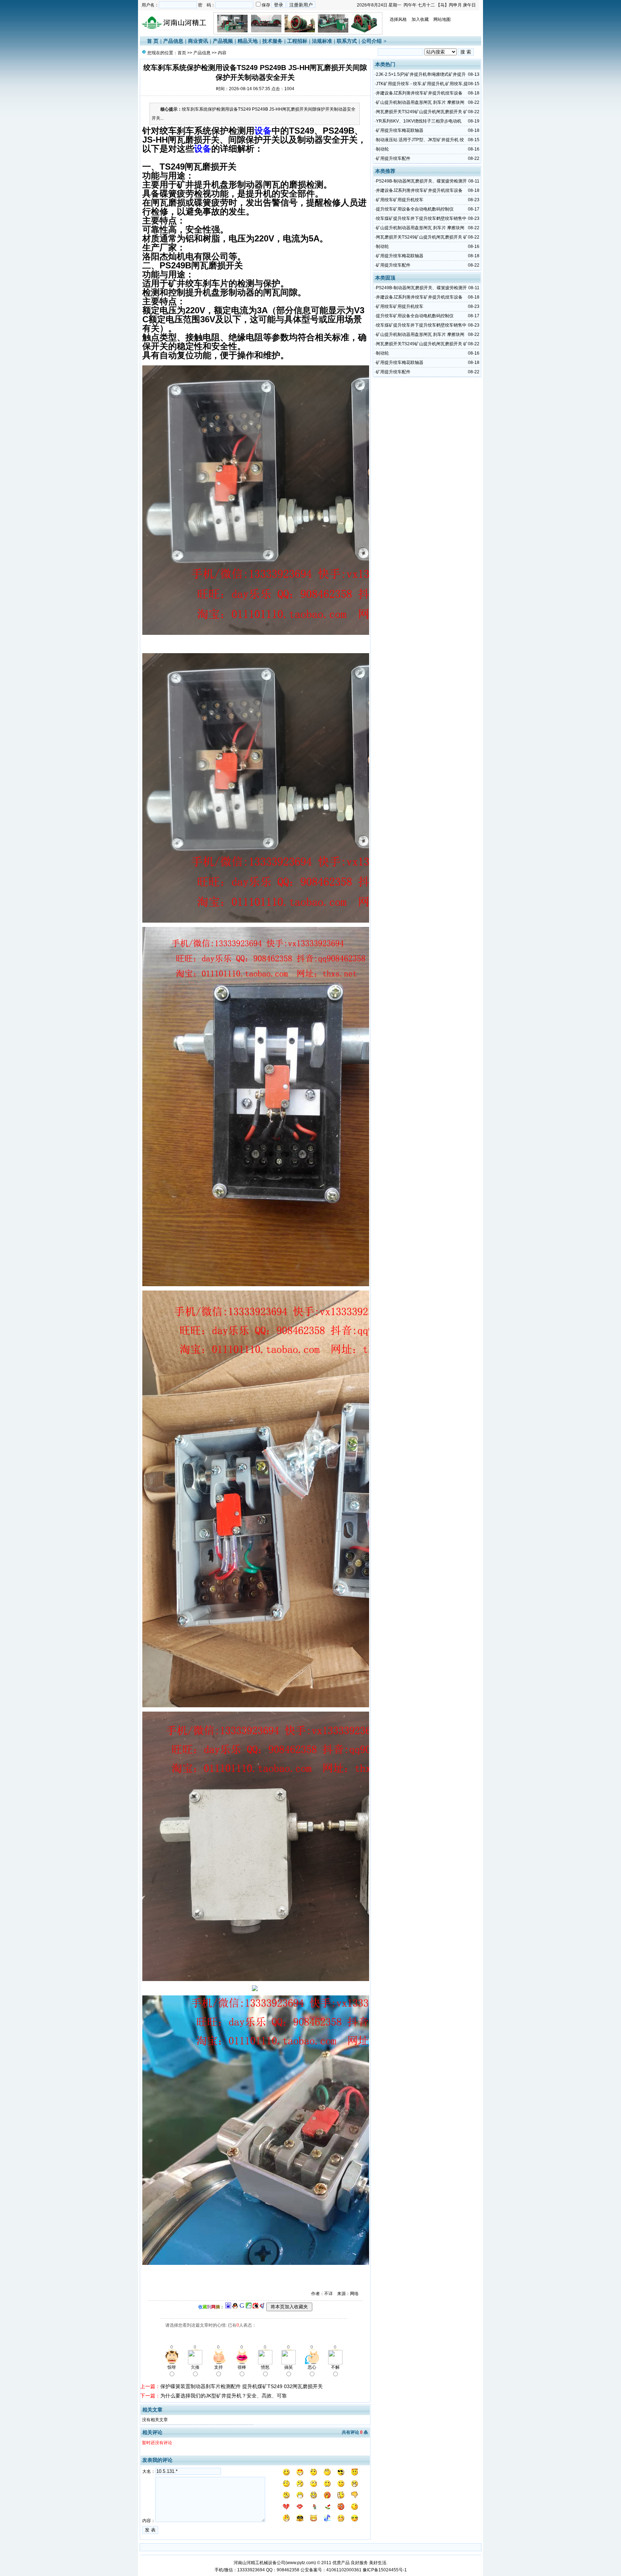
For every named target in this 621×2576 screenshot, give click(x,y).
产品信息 (173, 41)
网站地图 (442, 19)
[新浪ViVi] (256, 2307)
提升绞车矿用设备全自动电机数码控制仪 (415, 209)
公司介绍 (372, 41)
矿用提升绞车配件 (393, 158)
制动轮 (382, 149)
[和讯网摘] (262, 2307)
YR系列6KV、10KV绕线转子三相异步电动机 (419, 121)
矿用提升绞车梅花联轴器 (400, 130)
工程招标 (297, 41)
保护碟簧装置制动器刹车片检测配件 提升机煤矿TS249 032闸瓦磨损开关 (241, 2386)
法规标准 (322, 41)
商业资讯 (198, 41)
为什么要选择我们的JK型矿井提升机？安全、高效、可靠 (224, 2396)
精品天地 (248, 41)
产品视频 (223, 41)
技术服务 (272, 41)
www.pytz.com (301, 2563)
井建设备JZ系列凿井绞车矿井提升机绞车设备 (419, 93)
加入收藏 (420, 19)
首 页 (153, 41)
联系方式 (347, 41)
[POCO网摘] (249, 2307)
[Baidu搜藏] (228, 2307)
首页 (182, 53)
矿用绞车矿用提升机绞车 (400, 200)
